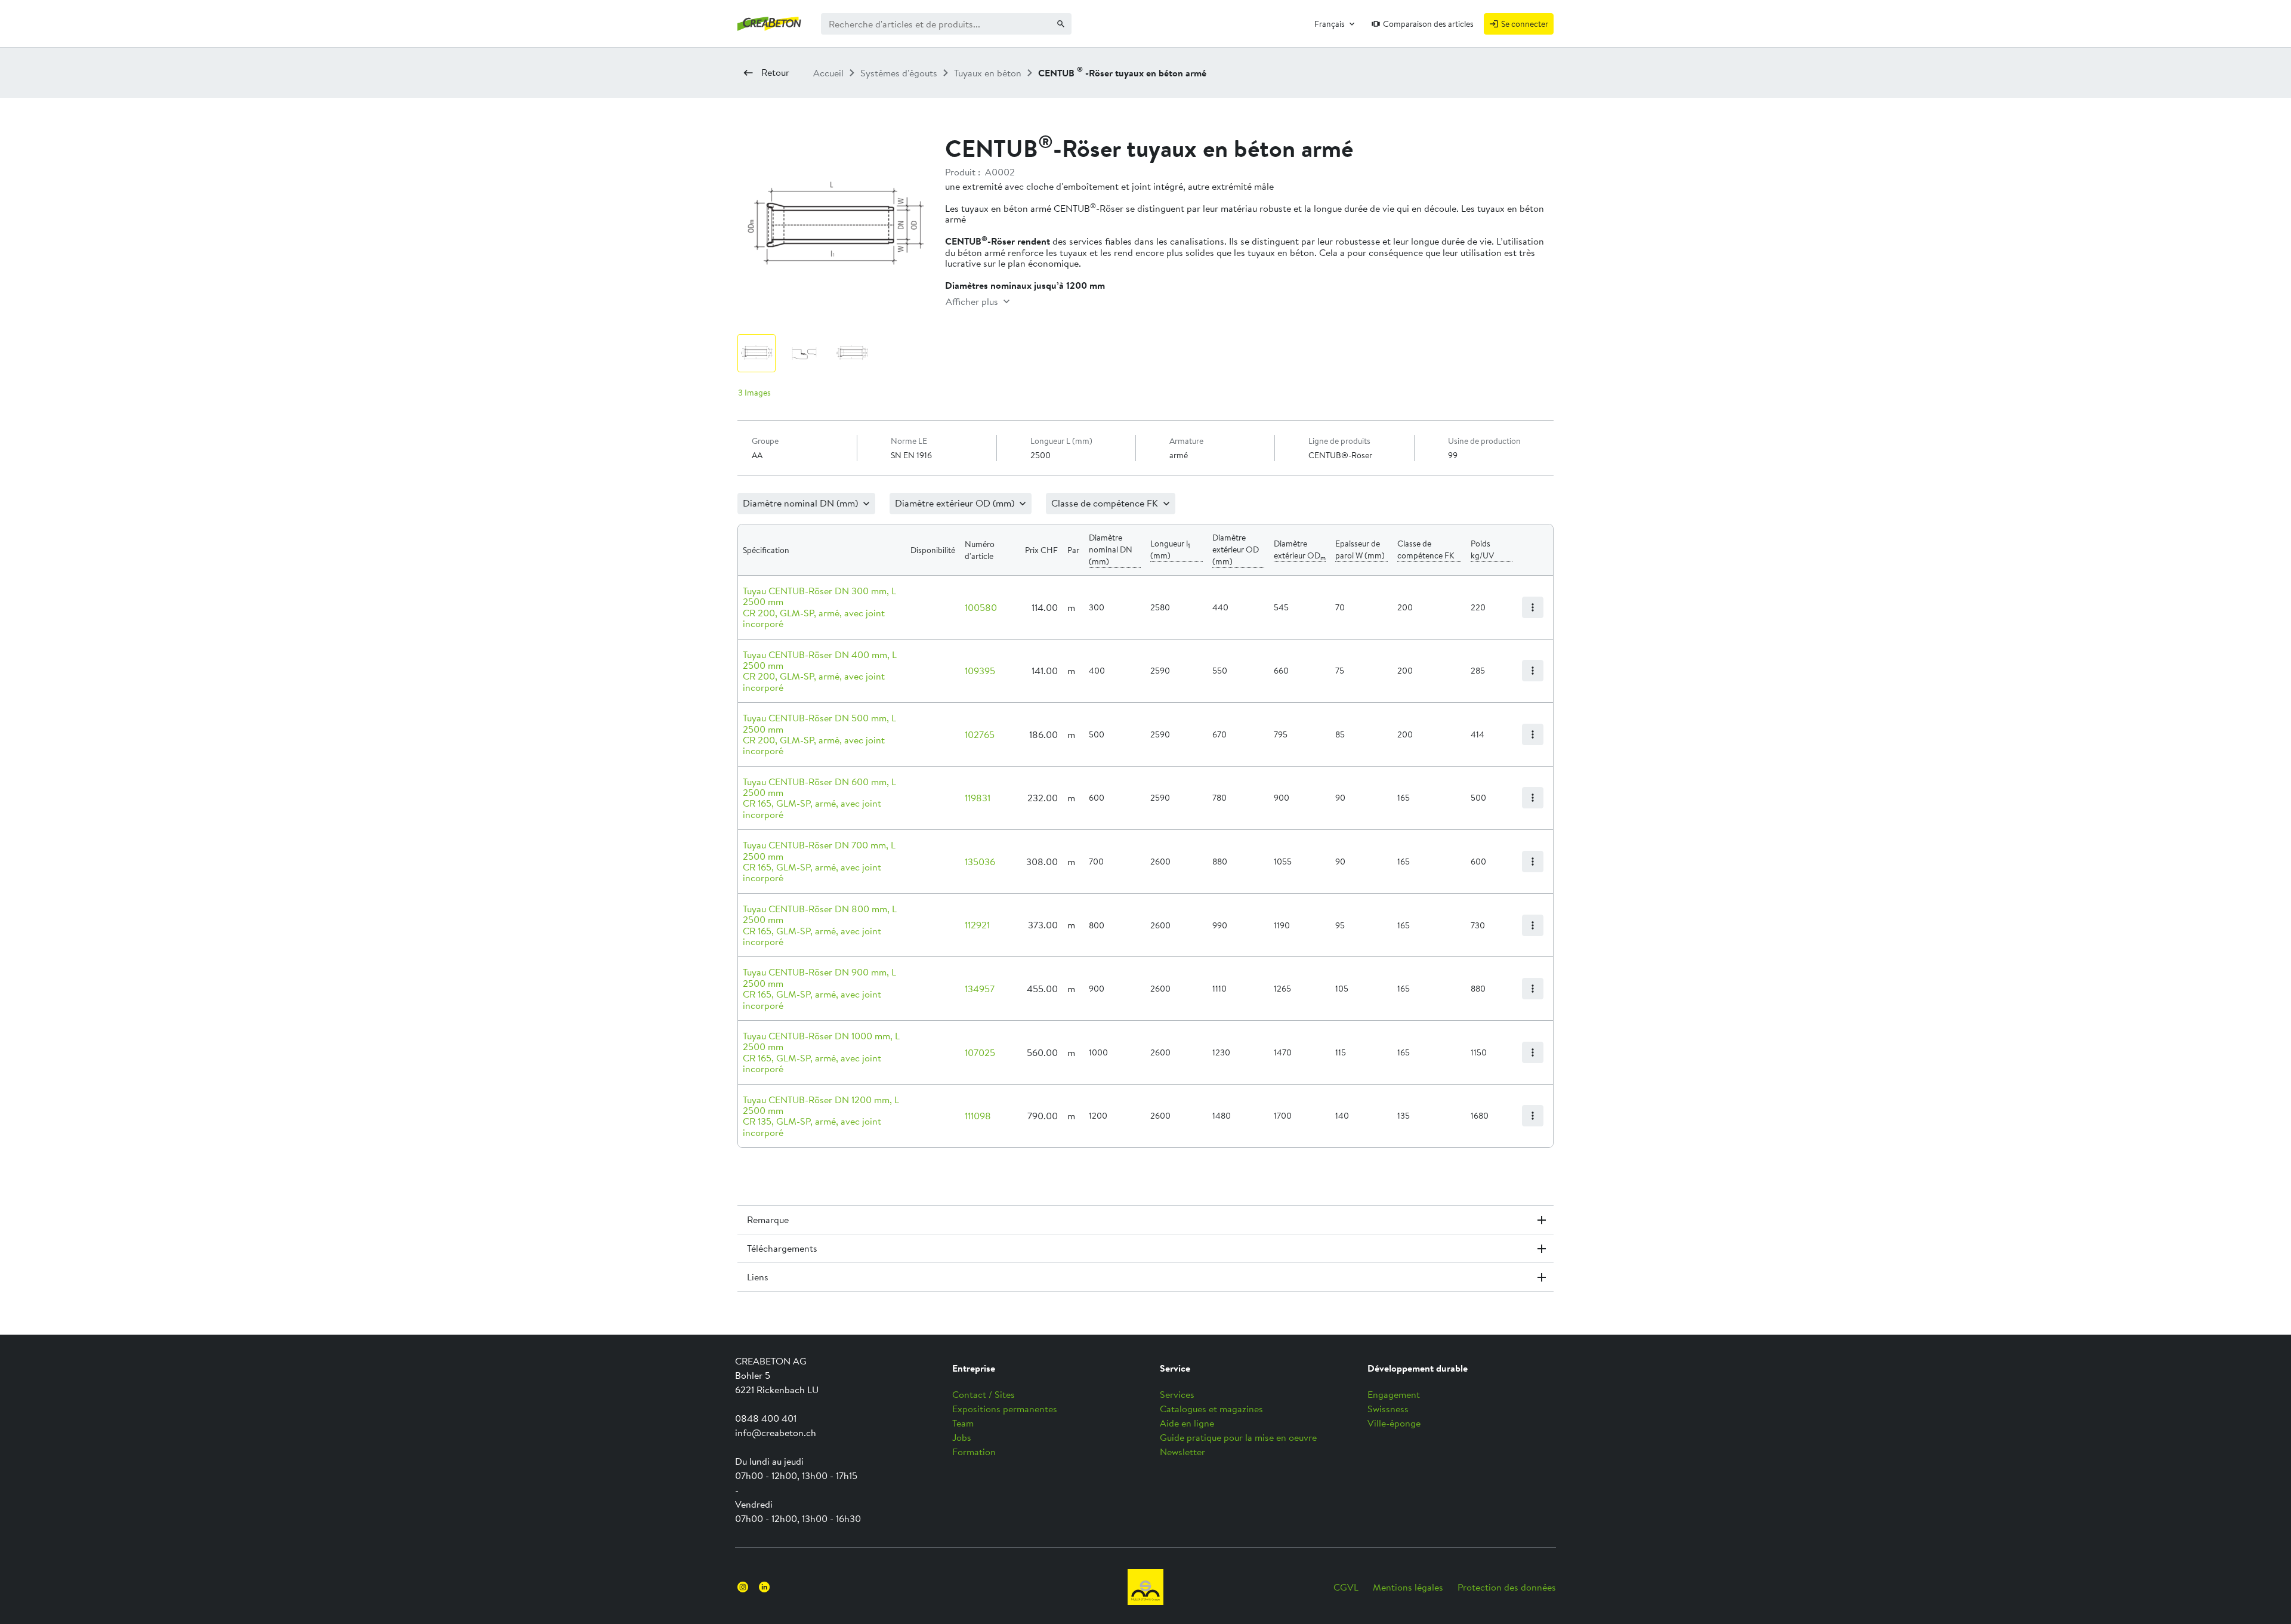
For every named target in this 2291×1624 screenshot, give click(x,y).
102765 (980, 734)
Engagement (1394, 1394)
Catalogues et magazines (1211, 1409)
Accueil (828, 73)
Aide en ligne (1187, 1423)
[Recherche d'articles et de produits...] (1061, 24)
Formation (974, 1452)
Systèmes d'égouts (899, 73)
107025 (980, 1052)
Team (963, 1423)
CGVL (1346, 1587)
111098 (978, 1116)
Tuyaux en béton (988, 73)
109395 (980, 671)
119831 (978, 798)
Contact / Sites (984, 1394)
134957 (980, 989)
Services (1177, 1394)
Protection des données (1507, 1587)
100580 (981, 607)
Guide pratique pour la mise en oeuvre (1238, 1437)
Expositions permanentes (1005, 1409)
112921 (977, 925)
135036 (980, 862)
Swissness (1388, 1409)
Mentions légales (1408, 1587)
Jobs (962, 1437)
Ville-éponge (1394, 1423)
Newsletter (1182, 1452)
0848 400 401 (766, 1418)
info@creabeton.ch (776, 1432)
